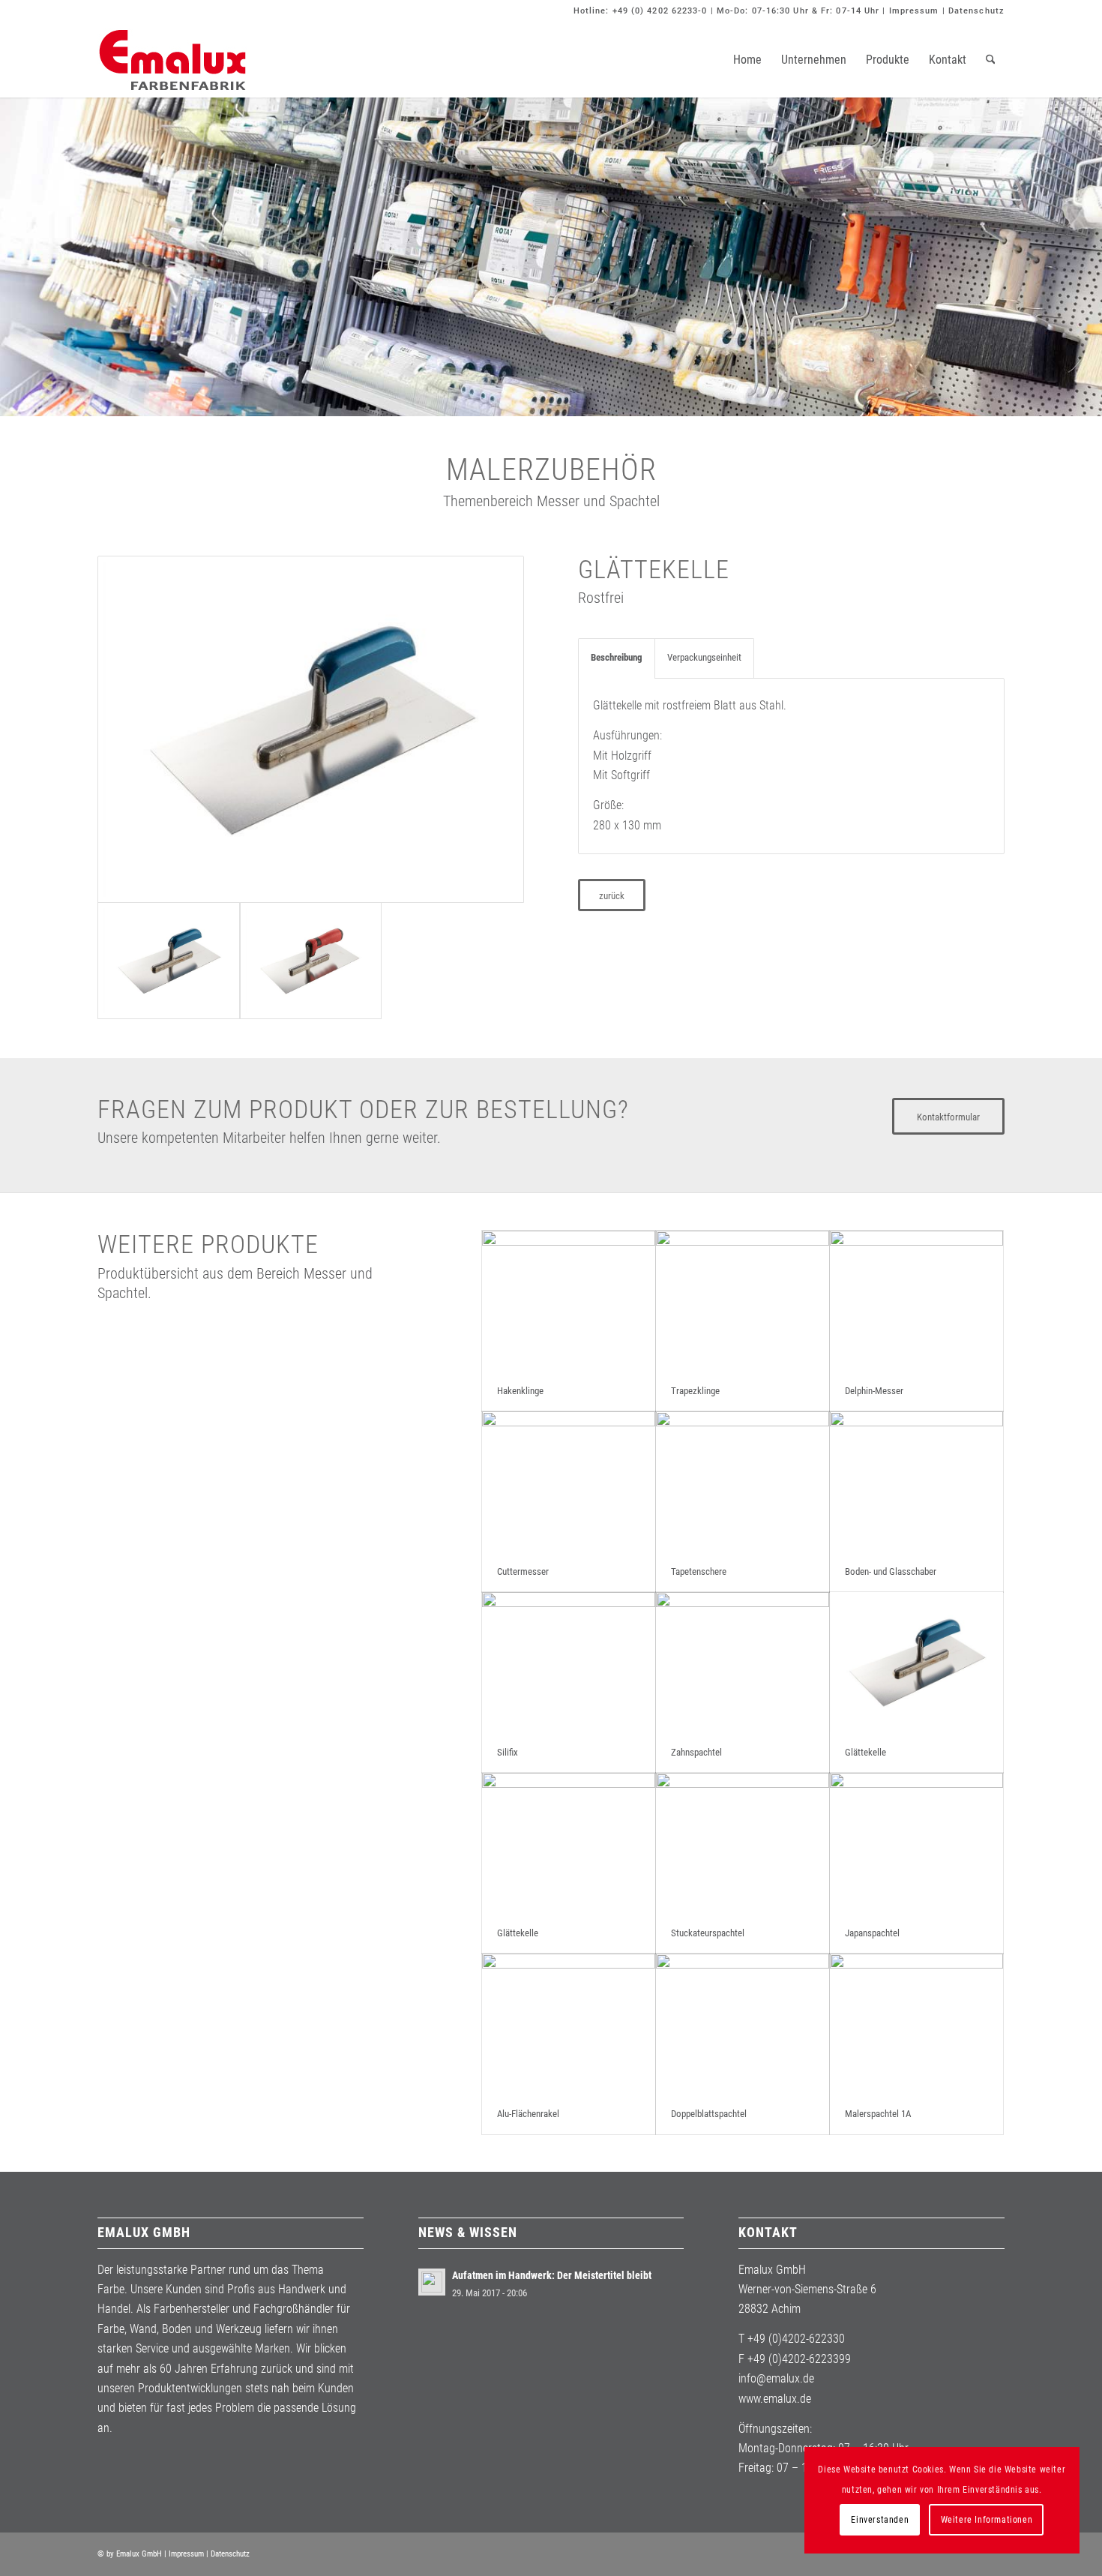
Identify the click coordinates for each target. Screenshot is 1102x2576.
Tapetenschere (699, 1571)
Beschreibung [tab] (617, 657)
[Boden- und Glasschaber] (916, 1481)
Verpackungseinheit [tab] (704, 657)
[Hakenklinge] (569, 1301)
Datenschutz (976, 11)
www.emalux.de (775, 2399)
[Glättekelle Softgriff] (311, 961)
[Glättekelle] (311, 729)
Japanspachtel (872, 1933)
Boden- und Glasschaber (891, 1571)
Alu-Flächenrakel (528, 2114)
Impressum (914, 11)
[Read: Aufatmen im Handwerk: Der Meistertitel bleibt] (432, 2282)
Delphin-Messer (874, 1391)
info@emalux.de (776, 2378)
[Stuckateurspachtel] (743, 1843)
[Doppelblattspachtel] (743, 2024)
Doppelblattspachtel (709, 2114)
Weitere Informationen (987, 2520)
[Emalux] (172, 60)
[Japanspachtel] (916, 1843)
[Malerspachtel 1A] (916, 2024)
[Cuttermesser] (569, 1481)
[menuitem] (747, 60)
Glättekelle (865, 1752)
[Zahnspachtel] (743, 1662)
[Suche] (991, 60)
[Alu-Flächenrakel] (569, 2024)
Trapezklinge (695, 1391)
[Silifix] (569, 1662)
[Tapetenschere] (743, 1481)
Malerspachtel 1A (878, 2114)
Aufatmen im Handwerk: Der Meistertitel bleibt (552, 2275)
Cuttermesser (523, 1571)
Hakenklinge (520, 1391)
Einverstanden (880, 2520)
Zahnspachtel (696, 1752)
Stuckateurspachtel (708, 1933)
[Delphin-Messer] (916, 1301)
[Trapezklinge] (743, 1301)
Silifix (508, 1752)
